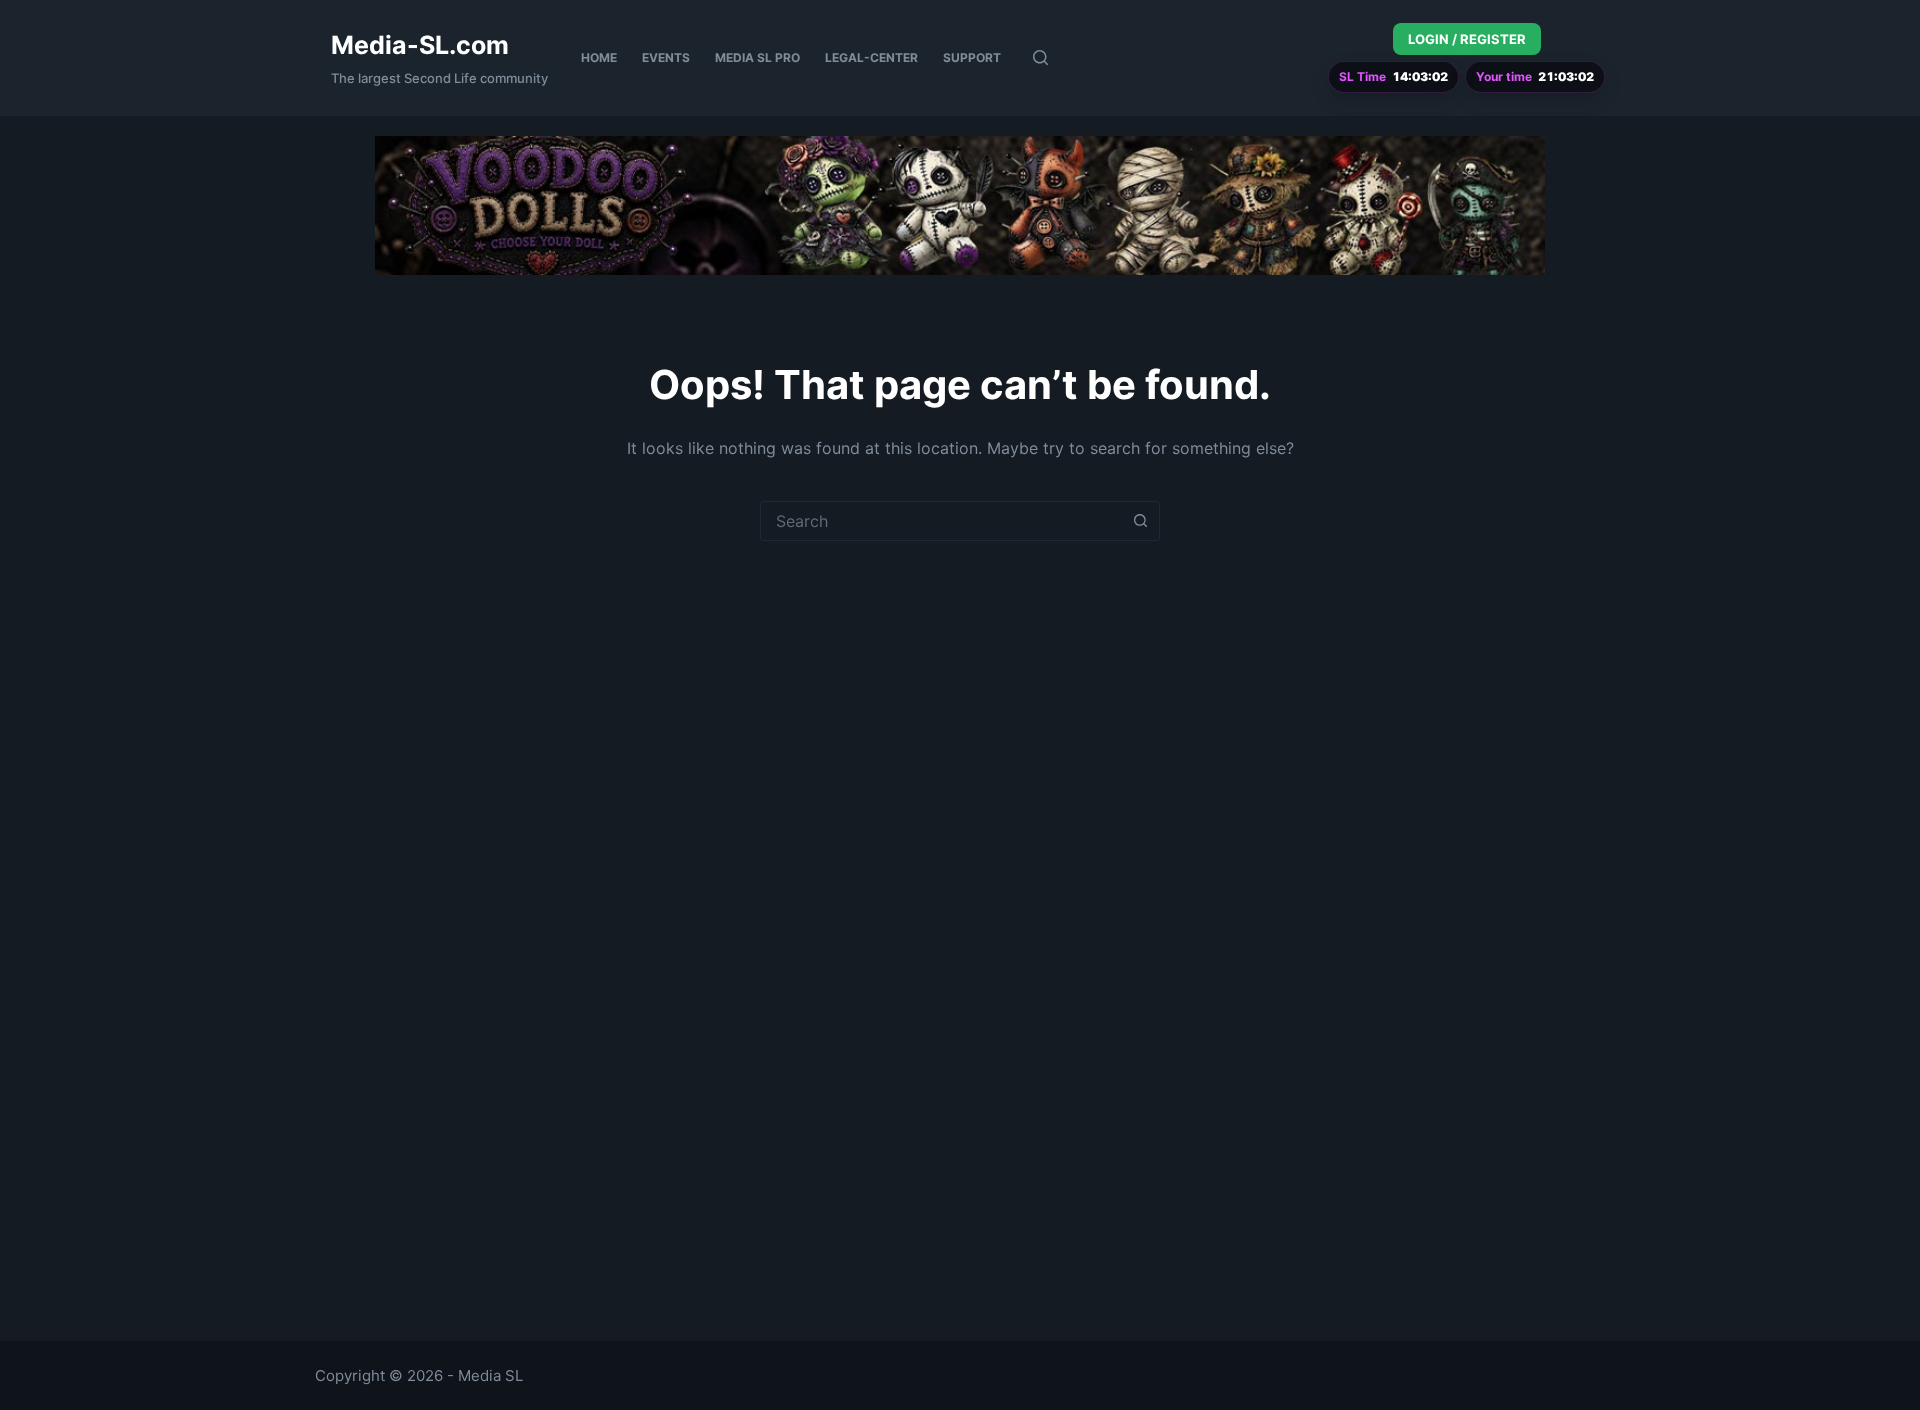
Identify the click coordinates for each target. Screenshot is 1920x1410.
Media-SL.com (420, 45)
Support (972, 57)
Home (599, 57)
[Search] (1040, 57)
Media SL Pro (757, 57)
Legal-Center (871, 57)
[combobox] (941, 521)
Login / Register (1467, 39)
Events (666, 57)
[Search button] (1140, 521)
